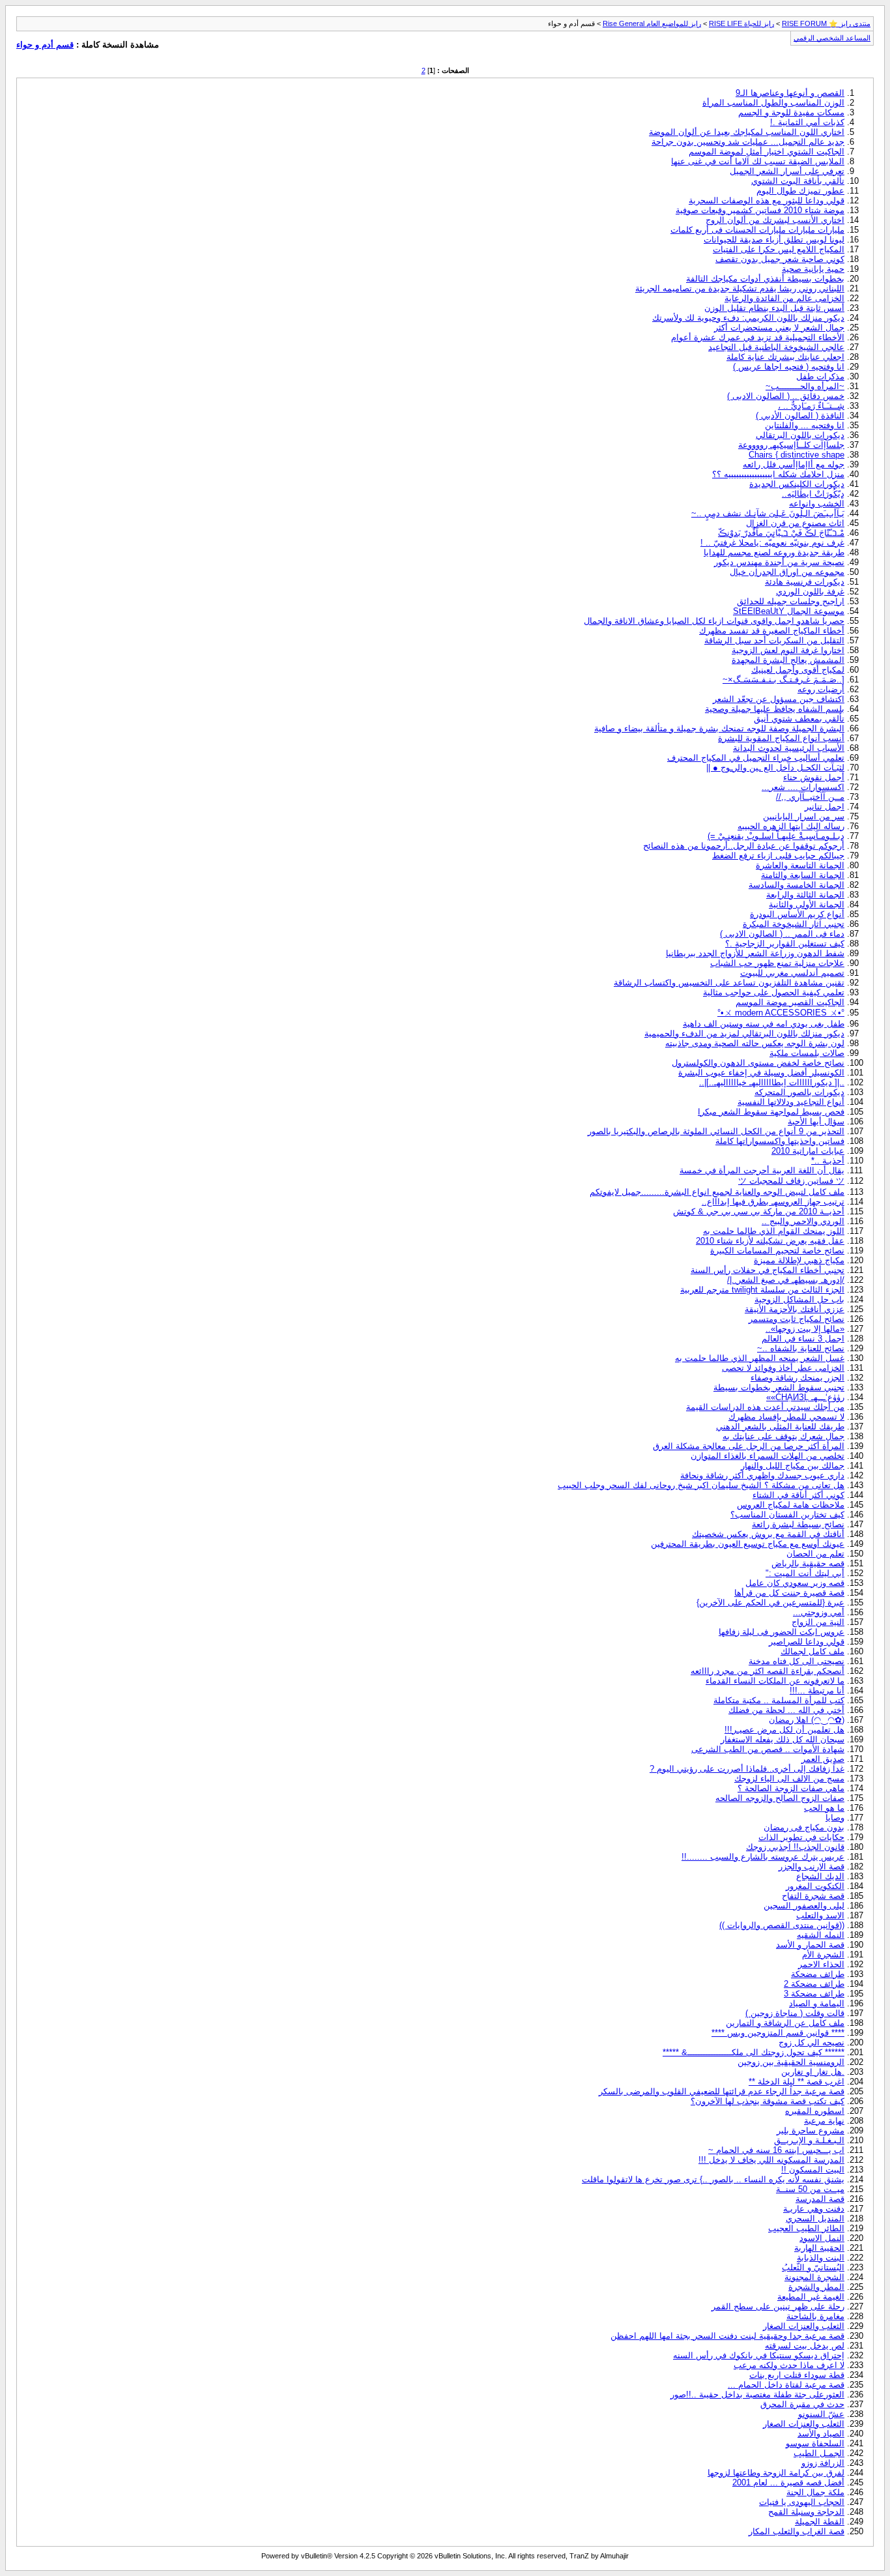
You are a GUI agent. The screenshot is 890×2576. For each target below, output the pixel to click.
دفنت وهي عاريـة (814, 2209)
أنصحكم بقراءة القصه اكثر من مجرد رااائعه (768, 1671)
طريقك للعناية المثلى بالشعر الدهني (780, 1427)
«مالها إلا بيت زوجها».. (805, 1329)
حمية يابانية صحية (813, 269)
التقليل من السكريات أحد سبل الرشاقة (774, 640)
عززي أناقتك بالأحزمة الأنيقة (795, 1309)
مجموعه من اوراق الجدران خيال (787, 572)
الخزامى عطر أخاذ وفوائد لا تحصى (783, 1368)
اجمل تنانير (825, 807)
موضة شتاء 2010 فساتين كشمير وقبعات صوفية (760, 210)
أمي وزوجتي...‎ (819, 1612)
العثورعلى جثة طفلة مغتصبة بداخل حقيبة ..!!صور (757, 2394)
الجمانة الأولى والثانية (807, 904)
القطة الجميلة (820, 2522)
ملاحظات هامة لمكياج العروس (791, 1505)
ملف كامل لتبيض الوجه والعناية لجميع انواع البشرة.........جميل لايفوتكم (717, 1192)
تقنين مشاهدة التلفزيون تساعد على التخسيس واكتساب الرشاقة (729, 983)
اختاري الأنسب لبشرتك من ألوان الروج (775, 220)
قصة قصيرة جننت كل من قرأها (789, 1593)
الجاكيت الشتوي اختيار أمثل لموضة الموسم (767, 152)
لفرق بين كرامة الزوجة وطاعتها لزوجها (776, 2473)
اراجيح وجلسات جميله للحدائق (791, 601)
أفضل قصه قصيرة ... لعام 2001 (788, 2482)
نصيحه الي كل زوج (811, 2042)
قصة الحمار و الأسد (810, 1945)
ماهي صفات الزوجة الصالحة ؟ (791, 1788)
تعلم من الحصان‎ (815, 1554)
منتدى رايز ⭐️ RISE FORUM (826, 23)
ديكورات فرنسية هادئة (805, 582)
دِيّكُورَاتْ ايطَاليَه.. (813, 494)
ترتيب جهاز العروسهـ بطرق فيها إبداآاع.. (773, 1202)
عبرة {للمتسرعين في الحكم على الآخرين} (770, 1603)
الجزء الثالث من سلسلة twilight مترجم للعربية (762, 1290)
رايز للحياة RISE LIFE (741, 23)
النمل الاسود (822, 2238)
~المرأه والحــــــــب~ (805, 386)
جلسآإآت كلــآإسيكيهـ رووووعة (791, 445)
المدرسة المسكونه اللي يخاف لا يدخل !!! (771, 2160)
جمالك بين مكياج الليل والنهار (793, 1466)
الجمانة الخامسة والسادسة (797, 885)
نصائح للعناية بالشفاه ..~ (801, 1348)
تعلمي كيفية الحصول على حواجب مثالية (774, 992)
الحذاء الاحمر (821, 1964)
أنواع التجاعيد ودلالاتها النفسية (791, 1102)
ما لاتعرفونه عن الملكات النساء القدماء (775, 1681)
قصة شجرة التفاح (813, 1896)
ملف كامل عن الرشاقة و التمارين (785, 2023)
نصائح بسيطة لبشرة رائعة (798, 1524)
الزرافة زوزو (823, 2463)
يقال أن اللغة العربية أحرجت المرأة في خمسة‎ (762, 1170)
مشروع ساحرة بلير (811, 2130)
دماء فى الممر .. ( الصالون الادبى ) (782, 934)
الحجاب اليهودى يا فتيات (802, 2502)
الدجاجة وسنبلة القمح (806, 2512)
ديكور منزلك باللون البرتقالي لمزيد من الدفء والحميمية (744, 1033)
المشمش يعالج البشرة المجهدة (788, 660)
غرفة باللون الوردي (810, 592)
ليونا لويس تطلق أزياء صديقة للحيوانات (774, 240)
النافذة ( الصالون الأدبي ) (800, 416)
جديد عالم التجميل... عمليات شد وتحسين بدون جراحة (748, 142)
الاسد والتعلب (820, 1915)
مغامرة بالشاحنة (815, 2316)
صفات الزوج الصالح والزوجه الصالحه (780, 1798)
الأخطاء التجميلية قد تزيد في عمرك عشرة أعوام (758, 337)
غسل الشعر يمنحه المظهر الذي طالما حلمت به (760, 1358)
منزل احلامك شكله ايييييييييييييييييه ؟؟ (778, 474)
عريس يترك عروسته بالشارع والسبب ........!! (763, 1857)
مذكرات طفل (820, 376)
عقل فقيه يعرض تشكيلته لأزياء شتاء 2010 (770, 1241)
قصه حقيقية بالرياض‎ (808, 1563)
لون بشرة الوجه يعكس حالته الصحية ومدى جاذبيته (755, 1043)
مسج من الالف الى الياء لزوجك (789, 1778)
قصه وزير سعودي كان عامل (795, 1583)
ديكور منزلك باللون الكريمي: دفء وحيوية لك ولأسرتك (748, 318)
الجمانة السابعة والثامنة (803, 875)
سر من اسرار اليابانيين (804, 816)
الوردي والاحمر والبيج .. (803, 1221)
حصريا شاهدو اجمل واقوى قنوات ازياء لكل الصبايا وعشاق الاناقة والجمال (714, 621)
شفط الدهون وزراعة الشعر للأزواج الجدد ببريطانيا (755, 953)
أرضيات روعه (821, 689)
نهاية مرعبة (824, 2121)
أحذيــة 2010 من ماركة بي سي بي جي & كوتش (759, 1211)
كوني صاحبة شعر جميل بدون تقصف (780, 259)
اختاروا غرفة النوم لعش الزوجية (788, 650)
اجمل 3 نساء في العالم (803, 1339)
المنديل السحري (815, 2218)
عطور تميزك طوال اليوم (800, 191)
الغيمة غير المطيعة (811, 2297)
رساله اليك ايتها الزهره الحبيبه (791, 826)
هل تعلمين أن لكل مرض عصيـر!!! (784, 1730)
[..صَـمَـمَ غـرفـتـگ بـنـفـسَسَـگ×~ (783, 680)
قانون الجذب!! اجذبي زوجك (795, 1847)
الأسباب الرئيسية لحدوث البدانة (789, 748)
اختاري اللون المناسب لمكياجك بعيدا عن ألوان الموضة (747, 132)
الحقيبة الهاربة (819, 2248)
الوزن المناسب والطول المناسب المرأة (773, 103)
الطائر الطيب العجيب (806, 2228)
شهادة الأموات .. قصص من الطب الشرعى (768, 1749)
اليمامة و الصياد (817, 2003)
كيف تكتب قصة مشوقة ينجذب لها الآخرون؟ (768, 2101)
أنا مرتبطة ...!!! (817, 1691)
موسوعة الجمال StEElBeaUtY (789, 611)
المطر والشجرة (816, 2287)
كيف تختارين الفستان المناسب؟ (787, 1515)
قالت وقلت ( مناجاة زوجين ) (795, 2013)
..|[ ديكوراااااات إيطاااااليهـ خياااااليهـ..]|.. (772, 1082)
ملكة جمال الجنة (815, 2492)
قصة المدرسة (820, 2199)
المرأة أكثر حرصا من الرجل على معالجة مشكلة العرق (749, 1446)
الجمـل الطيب (819, 2453)
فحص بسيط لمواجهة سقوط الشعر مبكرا (771, 1112)
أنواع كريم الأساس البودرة (797, 914)
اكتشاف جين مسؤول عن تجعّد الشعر (779, 699)
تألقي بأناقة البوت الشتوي (798, 181)
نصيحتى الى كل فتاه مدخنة (797, 1661)
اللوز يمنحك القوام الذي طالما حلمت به (774, 1231)
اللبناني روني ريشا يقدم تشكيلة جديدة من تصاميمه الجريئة (740, 288)
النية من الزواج (818, 1622)
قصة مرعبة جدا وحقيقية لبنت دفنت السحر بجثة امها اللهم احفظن (727, 2336)
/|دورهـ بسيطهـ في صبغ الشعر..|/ (786, 1280)
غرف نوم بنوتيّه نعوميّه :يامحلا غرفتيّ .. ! (772, 543)
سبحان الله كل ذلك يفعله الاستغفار (782, 1739)
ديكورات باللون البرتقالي (800, 435)
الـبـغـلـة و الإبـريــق (809, 2140)
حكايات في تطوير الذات (801, 1837)
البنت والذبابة (821, 2258)
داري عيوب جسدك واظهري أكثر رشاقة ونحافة (762, 1475)
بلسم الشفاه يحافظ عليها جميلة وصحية (775, 709)
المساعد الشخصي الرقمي (832, 38)
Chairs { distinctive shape (797, 455)
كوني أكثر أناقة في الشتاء (798, 1495)
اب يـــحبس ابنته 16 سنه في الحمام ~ (776, 2150)
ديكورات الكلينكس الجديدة (797, 484)
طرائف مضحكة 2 (814, 1984)
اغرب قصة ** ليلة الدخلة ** (797, 2082)
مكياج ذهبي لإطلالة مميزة (799, 1260)
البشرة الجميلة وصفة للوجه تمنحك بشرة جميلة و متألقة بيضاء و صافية (719, 728)
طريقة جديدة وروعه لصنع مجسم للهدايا (774, 552)
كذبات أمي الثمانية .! (807, 122)
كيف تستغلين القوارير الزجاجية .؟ (785, 944)
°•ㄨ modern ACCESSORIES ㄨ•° (781, 1013)
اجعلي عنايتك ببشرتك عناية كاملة (785, 357)
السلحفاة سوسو (815, 2443)
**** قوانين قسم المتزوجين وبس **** (778, 2033)
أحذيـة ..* (828, 1161)
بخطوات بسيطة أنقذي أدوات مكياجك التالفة (765, 279)
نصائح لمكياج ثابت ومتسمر (797, 1319)
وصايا (835, 1818)
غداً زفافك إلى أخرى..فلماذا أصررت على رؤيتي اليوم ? (747, 1769)
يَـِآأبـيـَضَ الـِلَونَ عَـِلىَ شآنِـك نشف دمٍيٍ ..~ (768, 513)
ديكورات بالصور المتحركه (799, 1092)
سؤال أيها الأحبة (816, 1121)
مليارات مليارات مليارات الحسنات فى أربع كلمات (757, 230)
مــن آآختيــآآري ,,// (810, 797)
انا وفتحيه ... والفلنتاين (805, 425)
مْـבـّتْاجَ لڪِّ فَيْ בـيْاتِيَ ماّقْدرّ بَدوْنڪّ (781, 533)
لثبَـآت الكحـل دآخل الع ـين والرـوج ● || (775, 768)
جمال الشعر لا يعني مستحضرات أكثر (779, 328)
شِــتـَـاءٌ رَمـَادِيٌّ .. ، (811, 406)
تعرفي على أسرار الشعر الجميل (787, 171)
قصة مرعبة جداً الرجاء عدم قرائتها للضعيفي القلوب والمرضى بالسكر (722, 2091)
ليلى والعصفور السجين (804, 1906)
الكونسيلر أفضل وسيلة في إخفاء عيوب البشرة (761, 1073)
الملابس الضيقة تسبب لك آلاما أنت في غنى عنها (758, 161)
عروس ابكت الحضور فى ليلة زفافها (782, 1632)
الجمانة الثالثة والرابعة (805, 895)
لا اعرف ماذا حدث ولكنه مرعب (789, 2365)
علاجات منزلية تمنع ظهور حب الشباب (777, 963)
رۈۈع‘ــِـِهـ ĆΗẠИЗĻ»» (805, 1397)
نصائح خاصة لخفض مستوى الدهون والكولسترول (758, 1063)
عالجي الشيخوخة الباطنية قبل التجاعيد (776, 347)
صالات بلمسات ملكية (807, 1053)
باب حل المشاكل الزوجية (799, 1299)
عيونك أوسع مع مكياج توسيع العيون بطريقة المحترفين (748, 1544)
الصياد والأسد (821, 2434)
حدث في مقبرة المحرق (802, 2404)
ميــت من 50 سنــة (810, 2189)
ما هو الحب (824, 1808)
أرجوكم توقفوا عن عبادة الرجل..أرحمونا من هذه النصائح (744, 846)
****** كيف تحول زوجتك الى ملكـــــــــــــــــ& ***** (754, 2052)
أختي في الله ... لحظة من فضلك (786, 1710)
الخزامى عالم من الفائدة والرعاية (784, 298)
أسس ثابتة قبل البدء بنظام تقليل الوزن (774, 308)
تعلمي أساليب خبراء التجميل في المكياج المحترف (756, 758)
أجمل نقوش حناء (814, 777)
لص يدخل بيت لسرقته (805, 2346)
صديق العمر (823, 1759)
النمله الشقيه (821, 1935)
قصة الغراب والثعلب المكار (797, 2531)
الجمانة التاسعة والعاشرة (800, 865)
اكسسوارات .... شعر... (803, 787)
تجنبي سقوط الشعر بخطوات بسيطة (779, 1387)
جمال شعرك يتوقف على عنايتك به (783, 1436)
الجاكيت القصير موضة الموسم (790, 1002)
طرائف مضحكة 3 (814, 1994)
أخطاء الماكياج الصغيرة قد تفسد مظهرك (772, 631)
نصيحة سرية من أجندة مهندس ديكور (779, 562)
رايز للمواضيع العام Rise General (652, 23)
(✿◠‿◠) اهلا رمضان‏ (807, 1720)
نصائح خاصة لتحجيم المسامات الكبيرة (777, 1251)
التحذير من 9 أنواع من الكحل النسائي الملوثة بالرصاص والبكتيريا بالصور (716, 1131)
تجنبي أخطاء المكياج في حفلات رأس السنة (768, 1270)
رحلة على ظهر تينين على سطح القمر (778, 2306)
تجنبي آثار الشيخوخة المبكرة (794, 924)
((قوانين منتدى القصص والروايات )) (782, 1925)
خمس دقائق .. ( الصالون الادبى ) (786, 396)
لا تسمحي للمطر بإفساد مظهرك (786, 1417)
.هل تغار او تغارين (813, 2072)
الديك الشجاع (820, 1876)
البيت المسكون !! (813, 2170)
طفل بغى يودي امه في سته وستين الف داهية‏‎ (764, 1024)
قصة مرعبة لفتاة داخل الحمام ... (786, 2385)
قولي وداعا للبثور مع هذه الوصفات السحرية (767, 200)
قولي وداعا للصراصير (807, 1642)
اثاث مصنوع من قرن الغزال (795, 523)
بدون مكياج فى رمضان (804, 1827)
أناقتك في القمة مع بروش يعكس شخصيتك (768, 1534)
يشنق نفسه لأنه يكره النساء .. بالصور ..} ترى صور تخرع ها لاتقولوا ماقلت (713, 2179)
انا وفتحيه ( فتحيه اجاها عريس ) (789, 367)
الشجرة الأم (823, 1954)
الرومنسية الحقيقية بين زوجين (791, 2062)
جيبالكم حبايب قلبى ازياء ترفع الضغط (778, 856)
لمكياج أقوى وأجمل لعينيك (798, 670)
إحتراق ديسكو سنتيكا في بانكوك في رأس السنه (759, 2355)
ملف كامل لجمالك (812, 1651)
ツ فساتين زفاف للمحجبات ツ (791, 1181)
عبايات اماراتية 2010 (808, 1151)
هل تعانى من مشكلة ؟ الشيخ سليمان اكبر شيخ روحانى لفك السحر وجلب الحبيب (701, 1485)
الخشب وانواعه (817, 504)
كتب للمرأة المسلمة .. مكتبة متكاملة (779, 1700)
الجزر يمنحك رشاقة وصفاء (797, 1378)
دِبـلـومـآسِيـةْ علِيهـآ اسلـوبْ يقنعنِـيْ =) (776, 836)
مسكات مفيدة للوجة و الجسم (791, 112)
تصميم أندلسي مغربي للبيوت (792, 973)
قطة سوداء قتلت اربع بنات (797, 2375)
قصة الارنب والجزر (811, 1866)
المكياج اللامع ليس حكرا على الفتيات (779, 249)
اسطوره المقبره (815, 2111)
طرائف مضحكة (818, 1974)
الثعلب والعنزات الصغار (804, 2326)
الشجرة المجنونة (814, 2277)
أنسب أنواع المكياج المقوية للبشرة (781, 738)
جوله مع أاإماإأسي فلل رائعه (794, 464)
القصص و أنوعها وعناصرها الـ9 (790, 93)
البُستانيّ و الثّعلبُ (813, 2267)
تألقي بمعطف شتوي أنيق (799, 719)
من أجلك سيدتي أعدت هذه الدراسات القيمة (765, 1407)
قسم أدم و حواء (45, 45)
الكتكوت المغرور (815, 1886)
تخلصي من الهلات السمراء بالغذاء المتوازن (768, 1456)
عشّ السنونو (821, 2414)
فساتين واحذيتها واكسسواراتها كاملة (780, 1141)
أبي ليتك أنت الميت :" (805, 1573)
